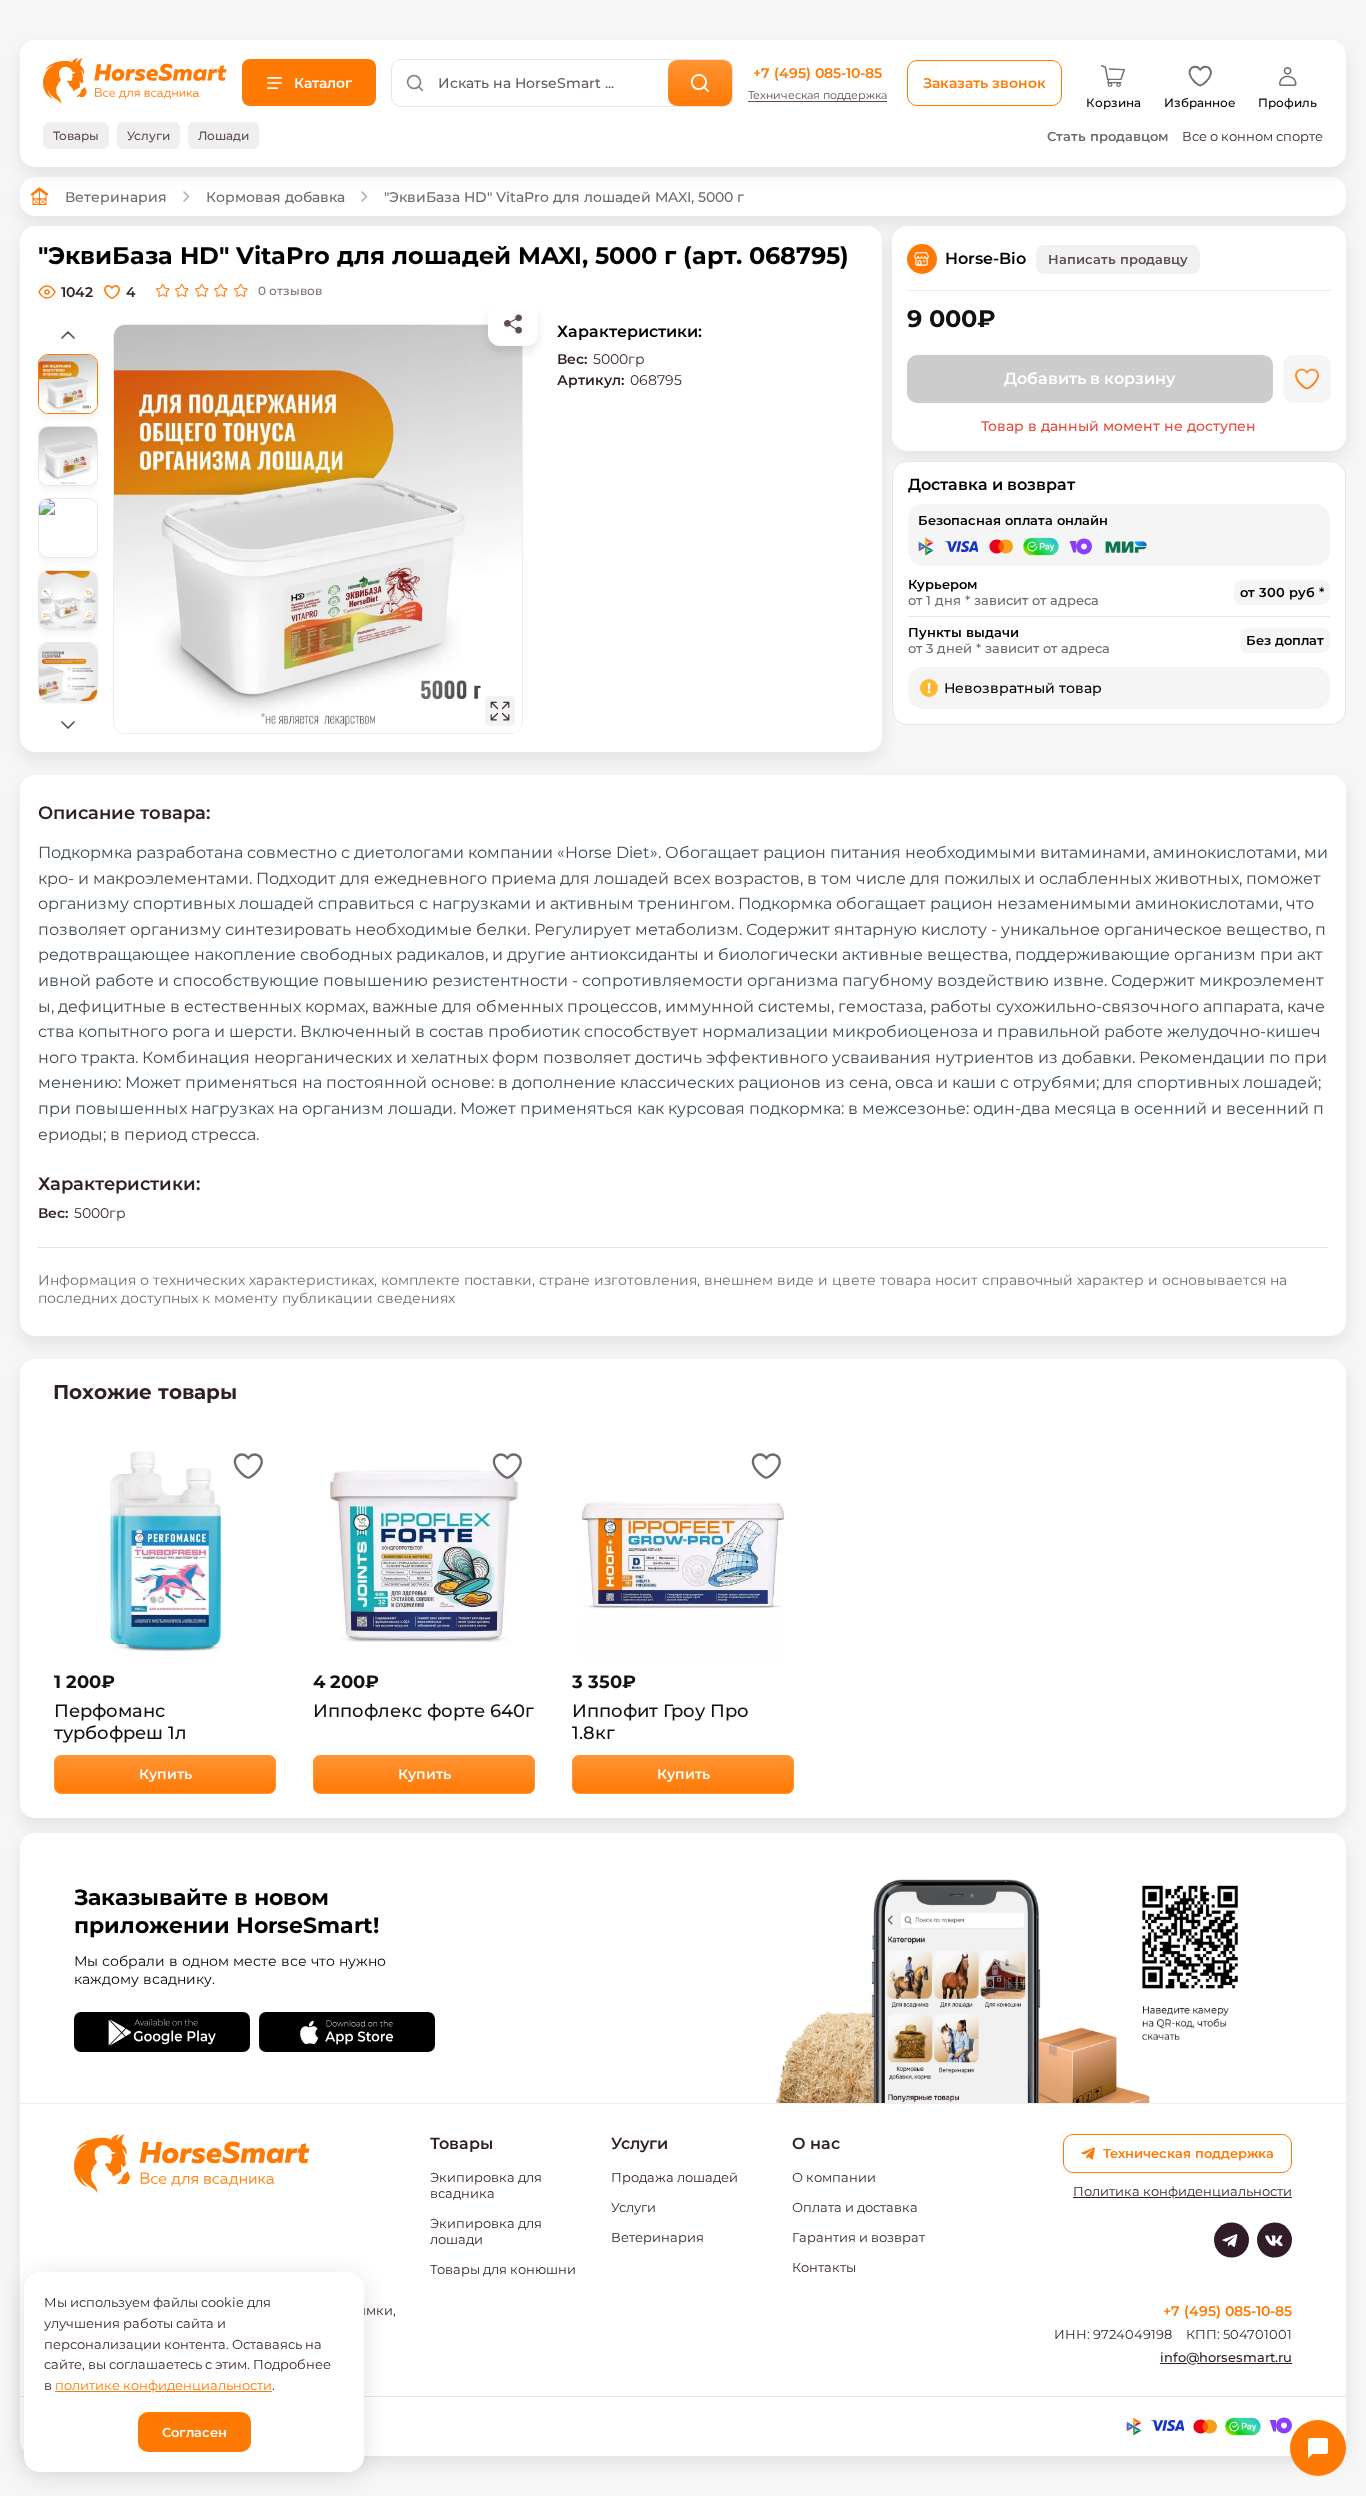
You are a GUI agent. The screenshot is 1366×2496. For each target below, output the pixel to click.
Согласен (194, 2432)
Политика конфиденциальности (1182, 2191)
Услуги (633, 2207)
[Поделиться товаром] (513, 324)
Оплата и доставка (855, 2207)
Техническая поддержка (817, 95)
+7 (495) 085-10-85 (817, 73)
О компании (834, 2177)
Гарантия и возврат (858, 2237)
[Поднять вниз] (68, 724)
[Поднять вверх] (68, 334)
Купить (165, 1774)
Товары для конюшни (503, 2269)
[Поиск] (700, 83)
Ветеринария (116, 197)
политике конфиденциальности (163, 2385)
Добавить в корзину (1089, 378)
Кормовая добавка (275, 197)
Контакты (824, 2267)
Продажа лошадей (674, 2177)
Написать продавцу (1118, 259)
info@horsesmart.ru (1226, 2357)
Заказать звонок (984, 83)
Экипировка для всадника (486, 2185)
